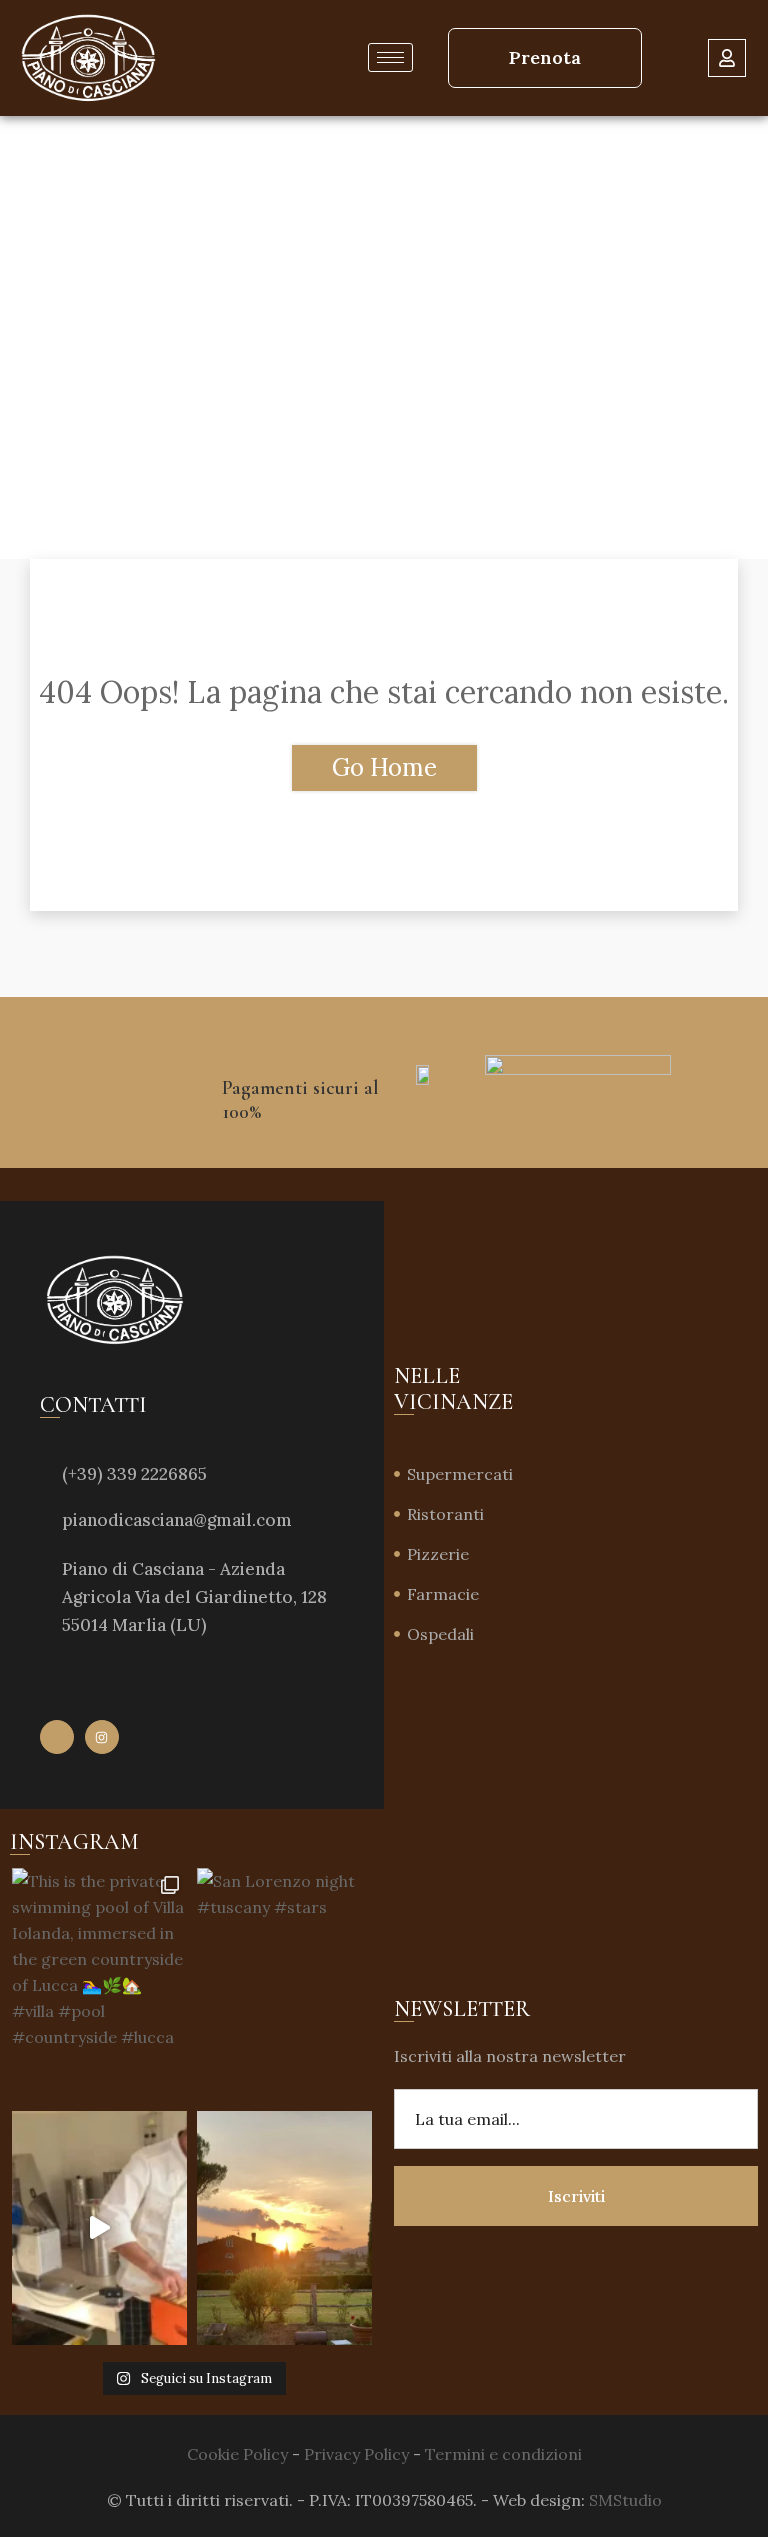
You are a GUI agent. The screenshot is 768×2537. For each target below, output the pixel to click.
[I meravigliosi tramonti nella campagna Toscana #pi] (284, 2227)
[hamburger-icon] (390, 57)
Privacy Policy (356, 2454)
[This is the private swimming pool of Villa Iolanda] (99, 1984)
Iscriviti (576, 2196)
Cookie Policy (237, 2454)
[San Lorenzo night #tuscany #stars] (284, 1984)
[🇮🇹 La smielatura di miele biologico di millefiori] (99, 2227)
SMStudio (625, 2500)
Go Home (384, 767)
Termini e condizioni (503, 2454)
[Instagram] (102, 1737)
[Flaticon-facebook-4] (57, 1737)
